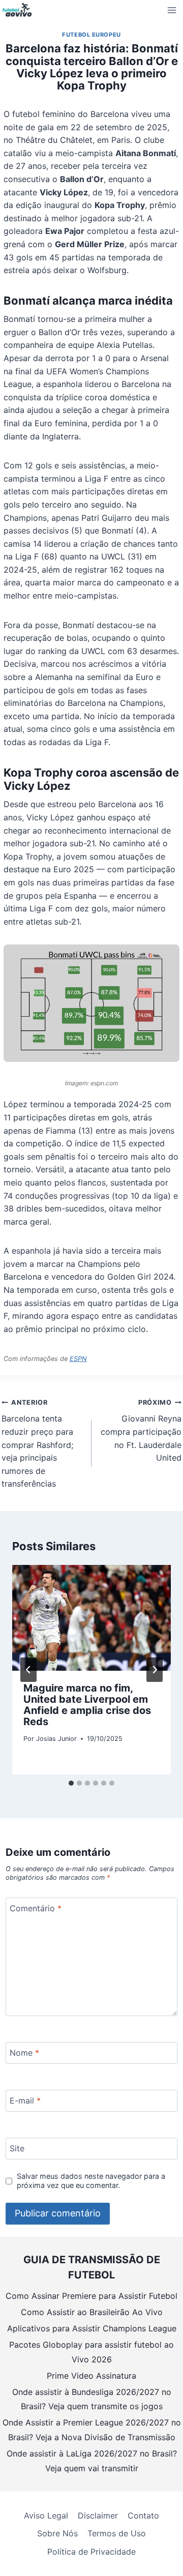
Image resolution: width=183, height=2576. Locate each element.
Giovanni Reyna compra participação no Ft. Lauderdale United (141, 1431)
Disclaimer (98, 2515)
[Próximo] (155, 1670)
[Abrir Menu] (172, 10)
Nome (24, 2052)
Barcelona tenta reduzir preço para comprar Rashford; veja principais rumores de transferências (37, 1444)
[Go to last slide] (28, 1670)
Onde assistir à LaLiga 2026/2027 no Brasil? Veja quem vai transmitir (92, 2461)
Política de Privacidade (91, 2552)
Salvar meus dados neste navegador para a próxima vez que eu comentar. (91, 2181)
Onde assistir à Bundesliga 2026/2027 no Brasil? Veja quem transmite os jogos (92, 2399)
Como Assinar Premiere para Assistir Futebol (91, 2296)
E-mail (25, 2100)
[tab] (71, 1783)
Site (17, 2148)
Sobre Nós (57, 2533)
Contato (143, 2515)
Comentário (36, 1908)
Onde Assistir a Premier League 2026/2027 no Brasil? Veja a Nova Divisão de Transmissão (92, 2430)
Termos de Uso (117, 2533)
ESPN (78, 1359)
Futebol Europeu (91, 35)
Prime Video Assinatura (91, 2376)
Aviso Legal (46, 2515)
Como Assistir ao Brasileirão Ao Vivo (92, 2312)
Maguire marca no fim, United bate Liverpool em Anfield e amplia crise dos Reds (87, 1705)
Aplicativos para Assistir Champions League (92, 2328)
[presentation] (91, 1618)
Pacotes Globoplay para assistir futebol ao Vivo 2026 (91, 2352)
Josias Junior (56, 1739)
